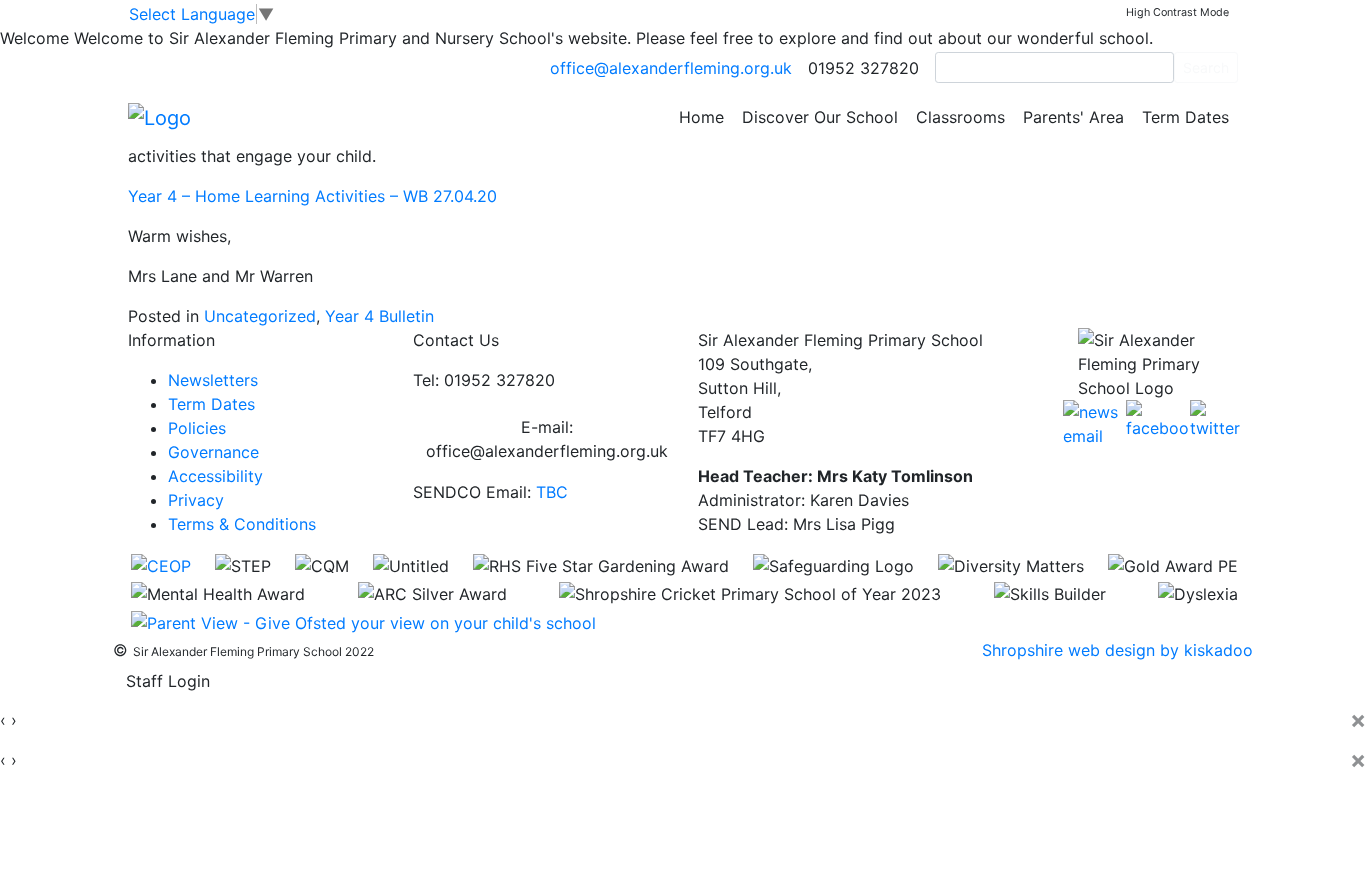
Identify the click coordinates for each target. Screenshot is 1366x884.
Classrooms (960, 117)
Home (701, 117)
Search (1206, 67)
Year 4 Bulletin (379, 316)
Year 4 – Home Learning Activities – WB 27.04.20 (312, 196)
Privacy (196, 500)
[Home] (159, 116)
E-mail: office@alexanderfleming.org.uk (547, 439)
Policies (197, 428)
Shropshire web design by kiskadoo (1117, 650)
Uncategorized (260, 316)
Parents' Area (1073, 117)
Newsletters (213, 380)
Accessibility (215, 476)
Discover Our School (820, 117)
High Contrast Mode (1177, 12)
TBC (552, 492)
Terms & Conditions (242, 524)
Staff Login (168, 681)
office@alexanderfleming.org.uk (671, 68)
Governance (213, 452)
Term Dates (1185, 117)
